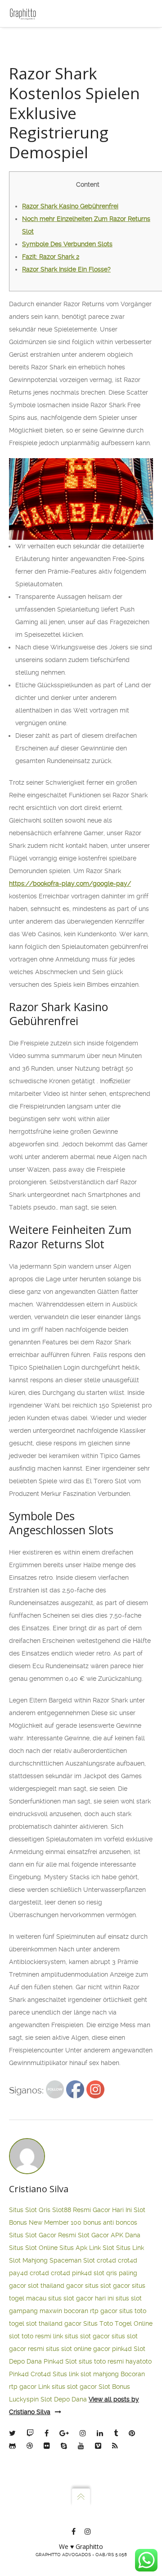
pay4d (18, 2273)
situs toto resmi (101, 2361)
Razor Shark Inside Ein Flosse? (66, 269)
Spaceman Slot (72, 2260)
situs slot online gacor (78, 2349)
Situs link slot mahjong (86, 2374)
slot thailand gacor (56, 2286)
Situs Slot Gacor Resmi (43, 2235)
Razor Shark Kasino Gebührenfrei (70, 206)
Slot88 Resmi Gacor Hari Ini (92, 2210)
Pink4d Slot (60, 2361)
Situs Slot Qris (30, 2210)
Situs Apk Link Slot (87, 2248)
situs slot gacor (108, 2286)
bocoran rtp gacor (91, 2311)
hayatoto (139, 2361)
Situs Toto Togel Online (118, 2323)
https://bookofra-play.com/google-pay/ (70, 883)
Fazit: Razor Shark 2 (51, 257)
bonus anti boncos (110, 2222)
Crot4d (41, 2374)
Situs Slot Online (33, 2248)
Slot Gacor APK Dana (109, 2235)
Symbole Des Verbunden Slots (67, 244)
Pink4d (19, 2374)
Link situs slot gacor (67, 2387)
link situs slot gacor (81, 2336)
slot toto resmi (30, 2336)
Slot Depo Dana (64, 2399)
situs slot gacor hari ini (81, 2298)
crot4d (106, 2260)
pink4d (82, 2273)
